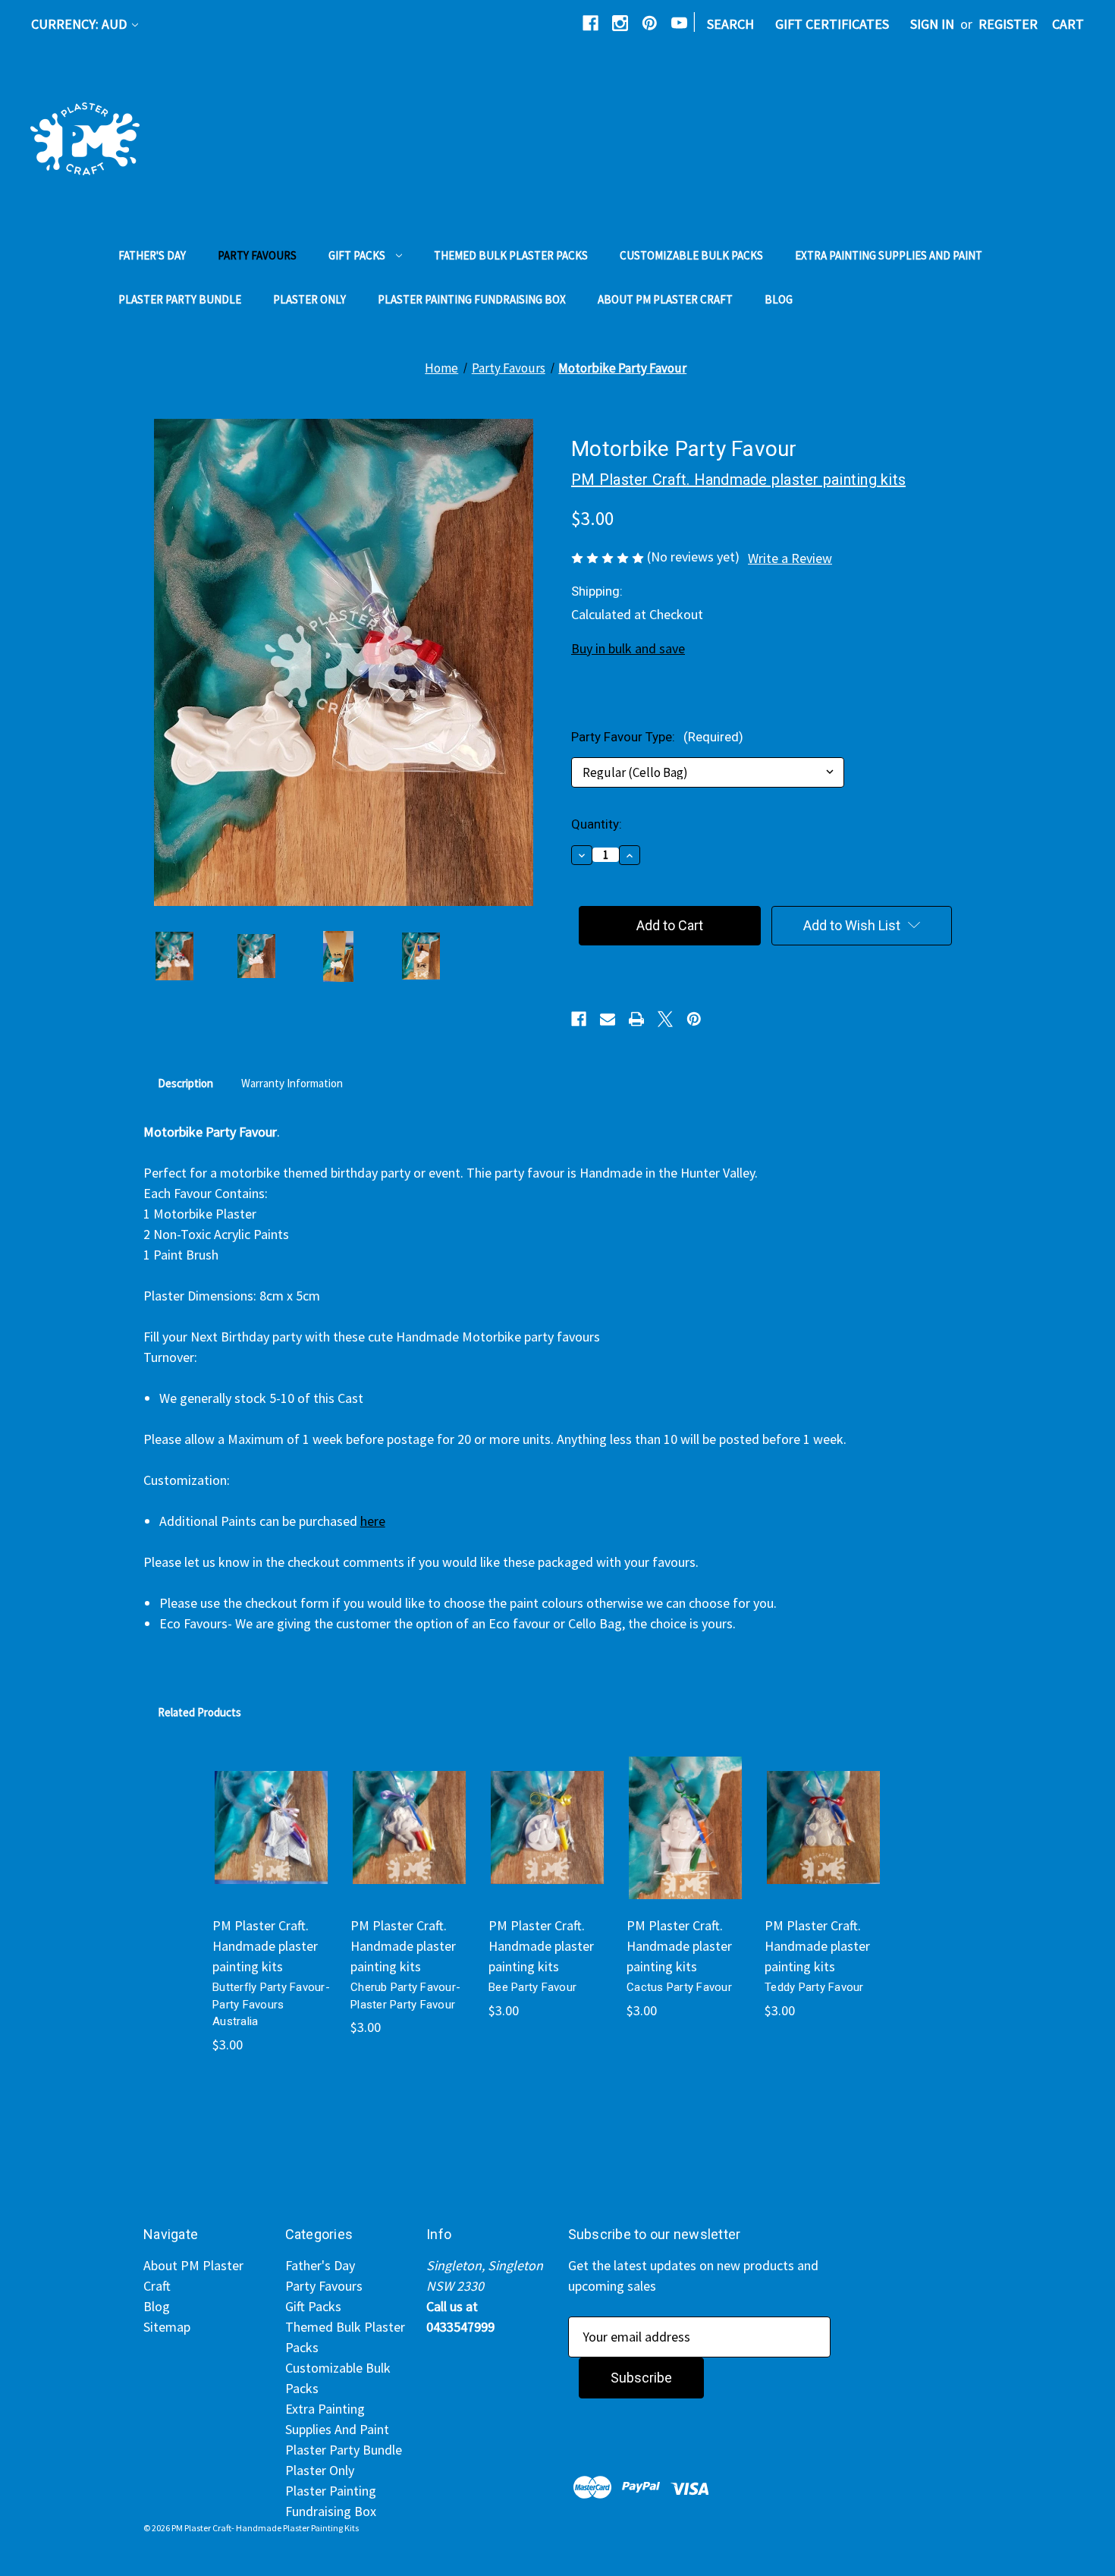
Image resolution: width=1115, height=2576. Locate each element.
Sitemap (167, 2327)
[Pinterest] (650, 23)
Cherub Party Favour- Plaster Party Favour (405, 1996)
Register (1008, 24)
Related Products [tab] (199, 1712)
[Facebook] (590, 23)
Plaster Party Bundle (180, 299)
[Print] (636, 1019)
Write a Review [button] (790, 558)
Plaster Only (309, 299)
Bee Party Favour (532, 1987)
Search (730, 24)
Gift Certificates (832, 24)
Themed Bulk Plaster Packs (511, 255)
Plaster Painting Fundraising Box (472, 299)
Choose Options (271, 1845)
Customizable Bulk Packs (691, 255)
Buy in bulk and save (628, 648)
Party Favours (257, 255)
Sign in (932, 24)
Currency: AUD (80, 24)
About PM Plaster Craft (665, 299)
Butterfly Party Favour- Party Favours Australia (271, 2004)
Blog (779, 299)
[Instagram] (620, 23)
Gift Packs (357, 255)
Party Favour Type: (657, 737)
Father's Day (152, 255)
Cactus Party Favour (679, 1987)
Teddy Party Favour (814, 1987)
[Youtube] (679, 23)
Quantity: (597, 824)
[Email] (608, 1019)
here (373, 1521)
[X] (665, 1019)
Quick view (263, 1804)
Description (185, 1083)
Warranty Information (292, 1083)
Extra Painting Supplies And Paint (889, 255)
